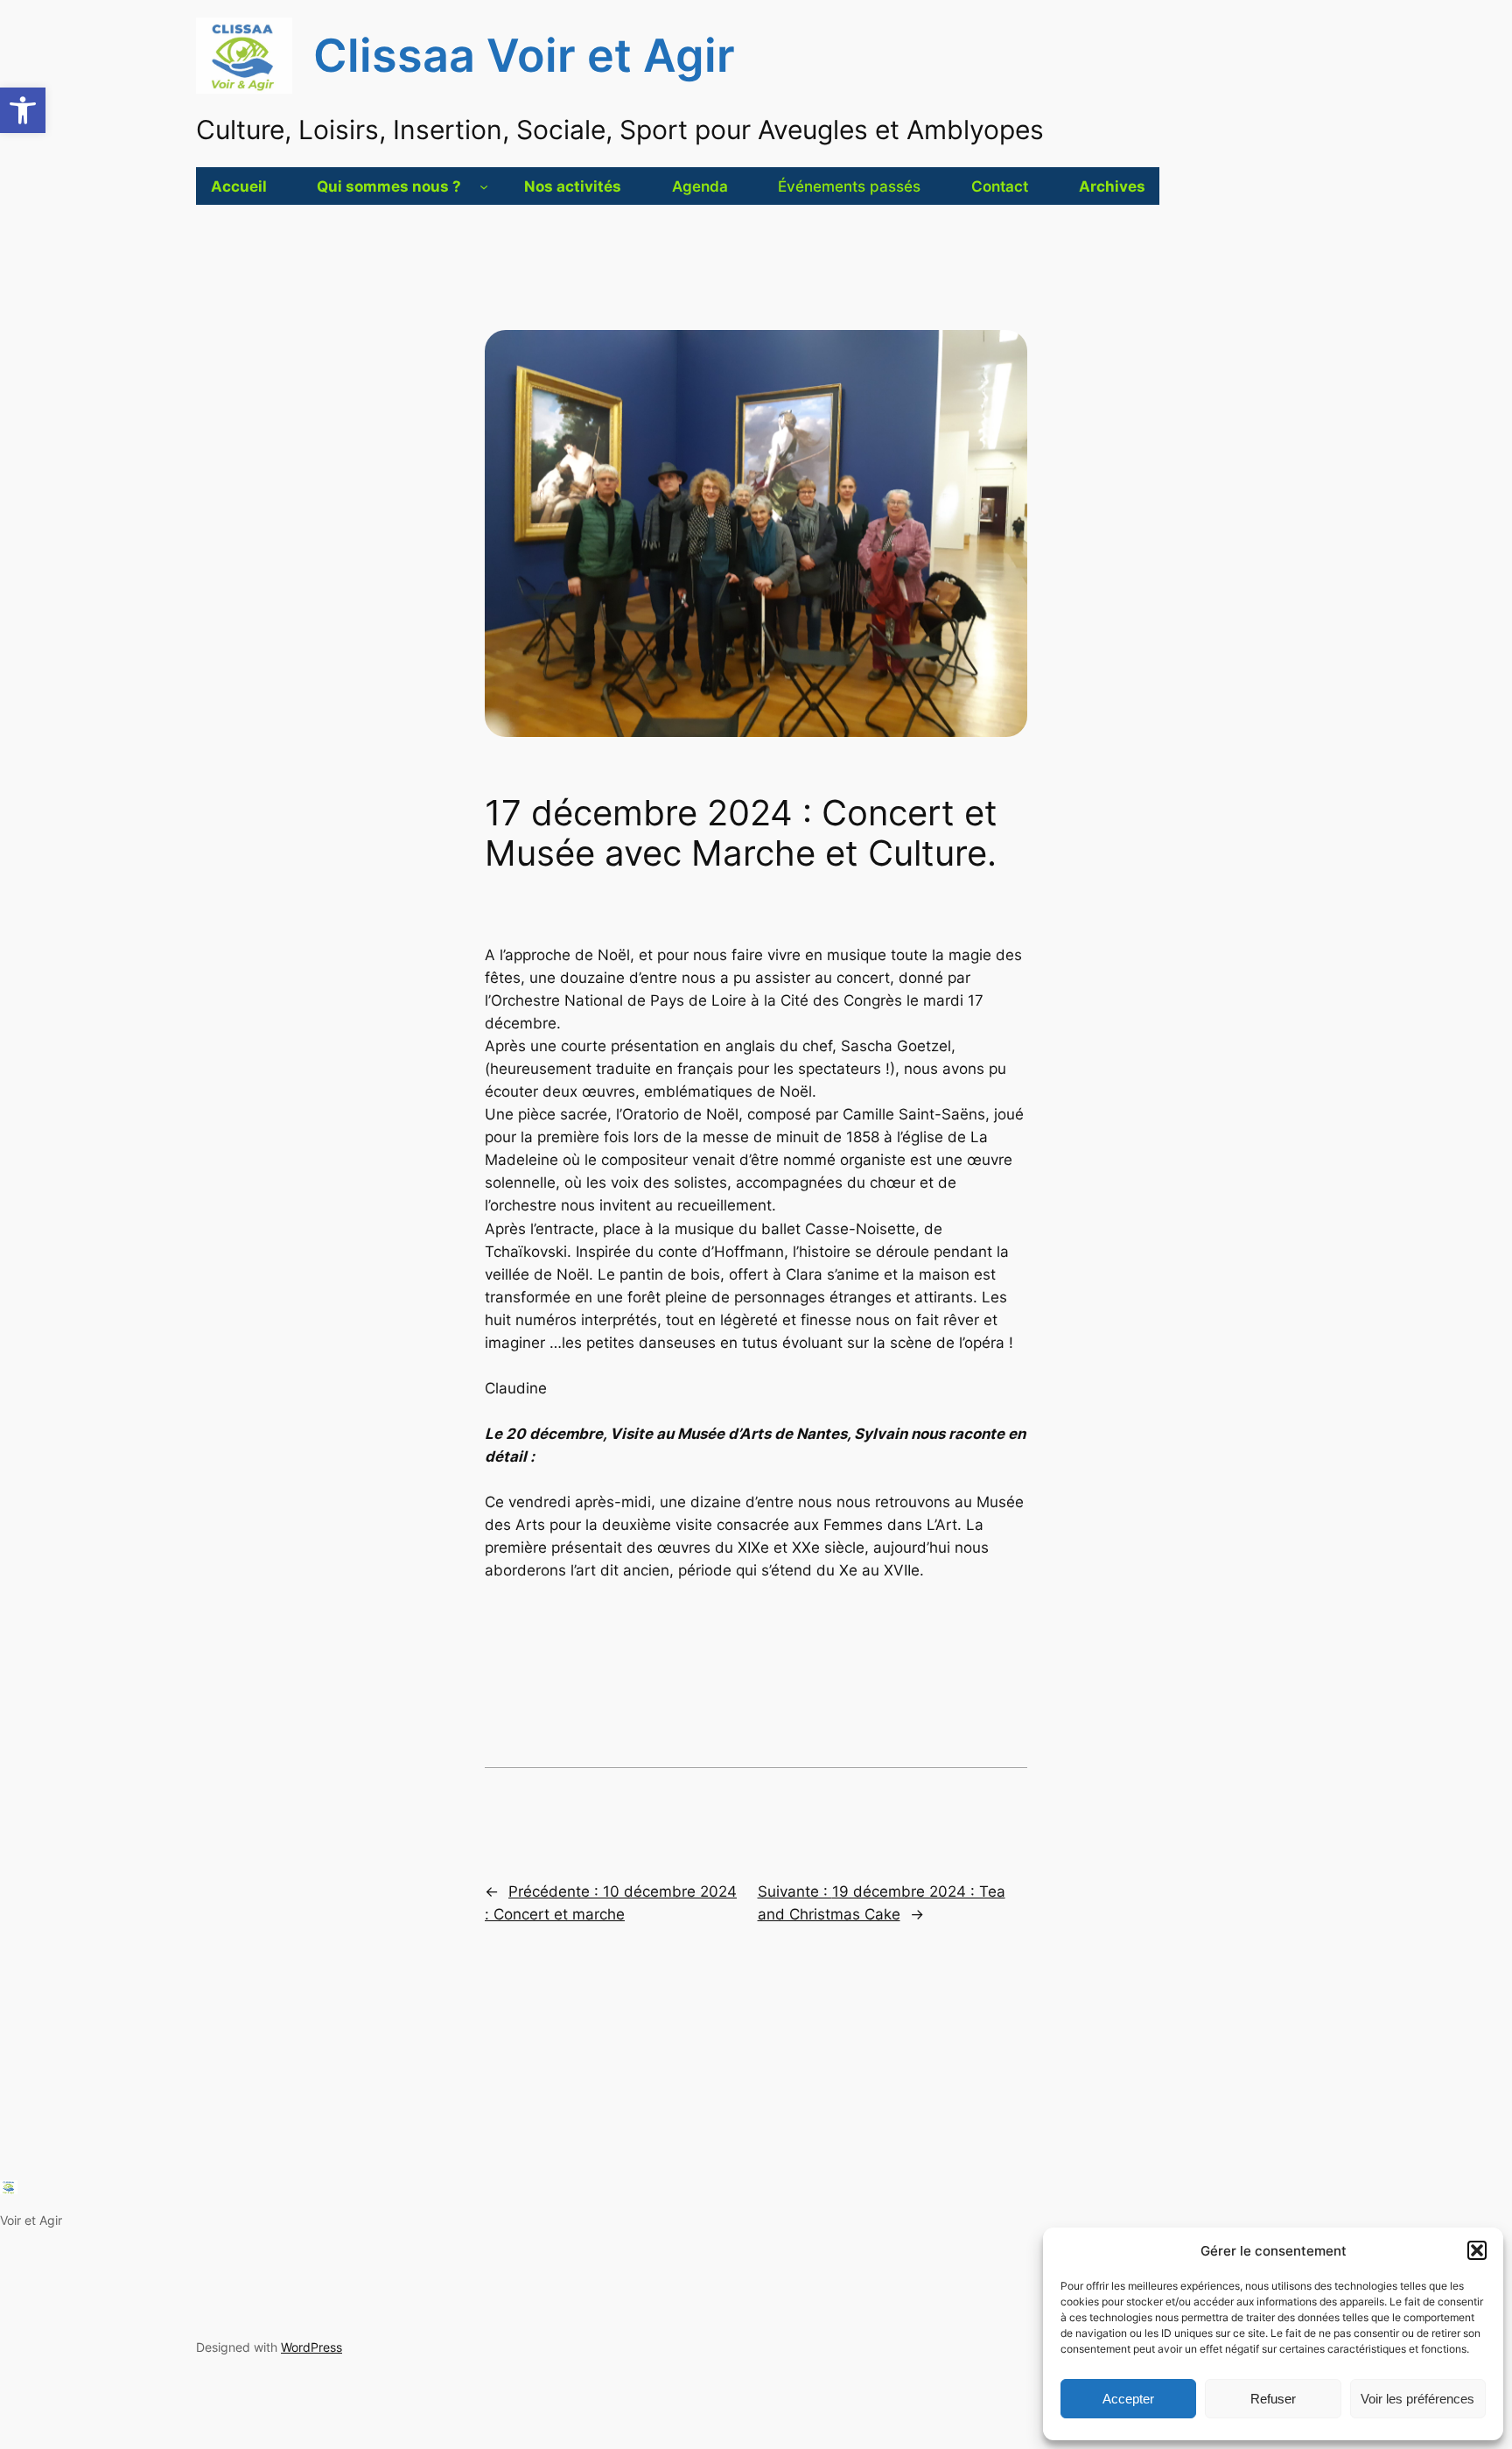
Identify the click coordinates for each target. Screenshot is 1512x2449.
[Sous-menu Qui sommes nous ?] (484, 186)
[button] (23, 110)
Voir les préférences (1417, 2399)
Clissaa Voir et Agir (524, 55)
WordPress (311, 2347)
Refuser (1273, 2399)
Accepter (1128, 2399)
